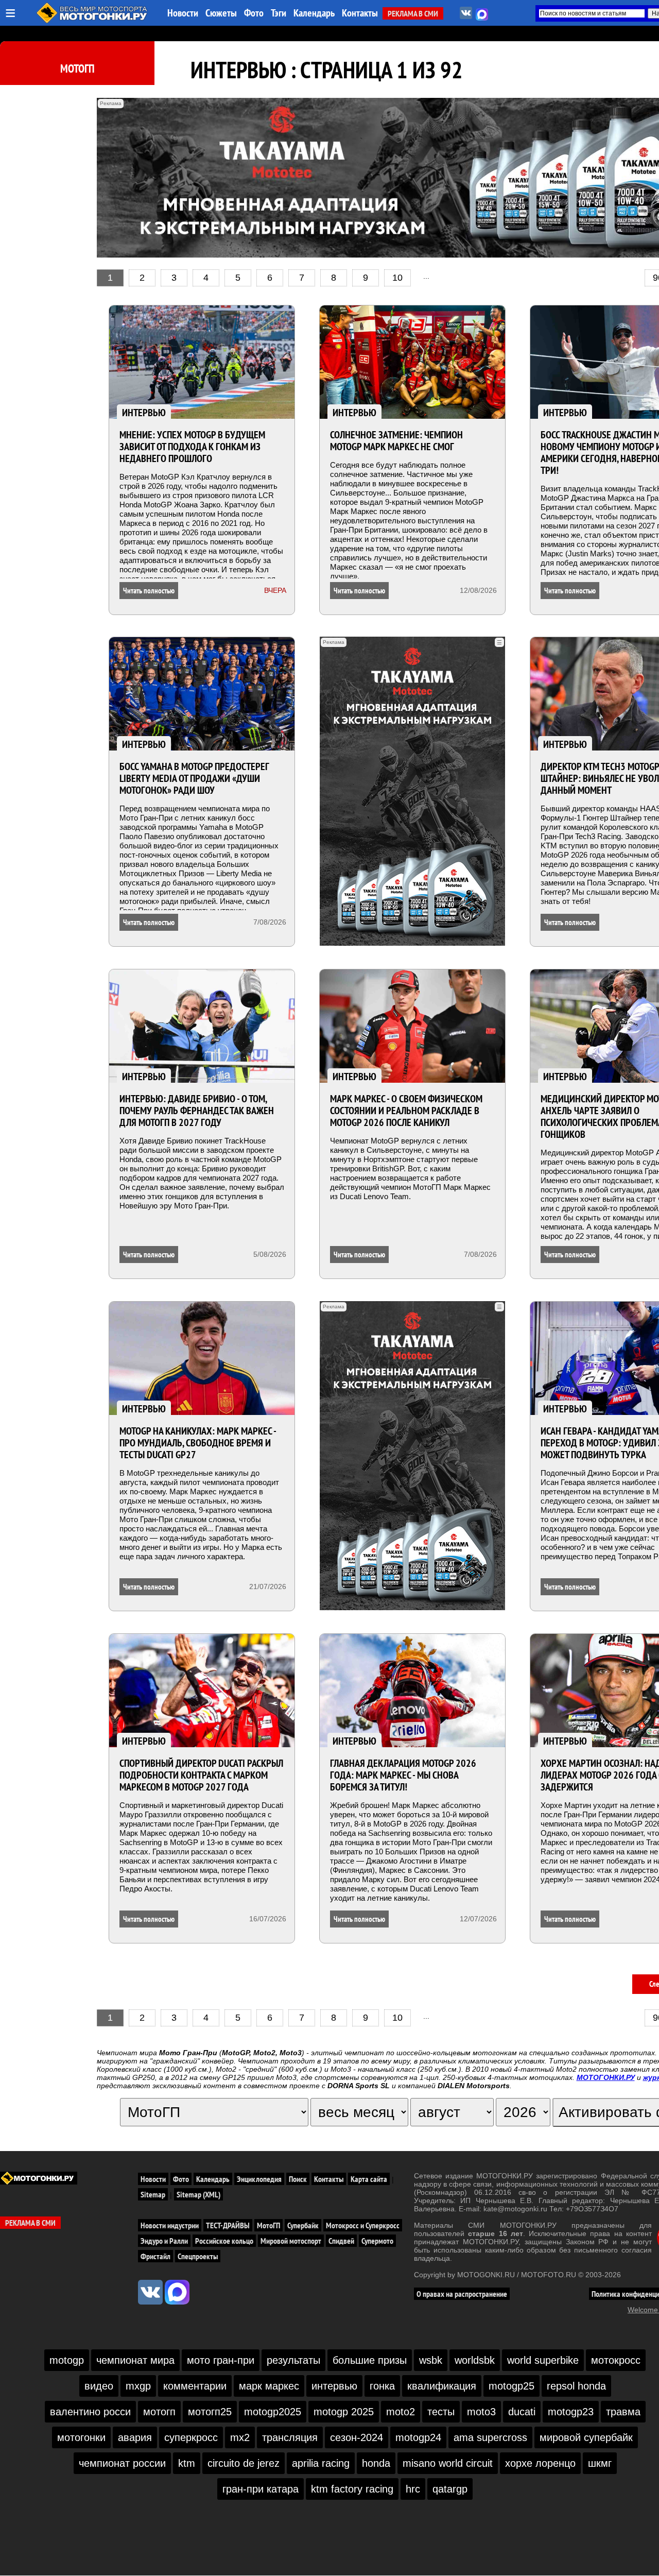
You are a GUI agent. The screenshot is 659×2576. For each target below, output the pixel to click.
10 (397, 278)
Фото (254, 13)
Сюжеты (221, 13)
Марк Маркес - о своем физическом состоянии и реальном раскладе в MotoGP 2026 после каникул (406, 1111)
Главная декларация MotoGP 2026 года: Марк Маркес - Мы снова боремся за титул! (403, 1775)
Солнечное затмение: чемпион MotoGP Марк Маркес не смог (396, 441)
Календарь (314, 13)
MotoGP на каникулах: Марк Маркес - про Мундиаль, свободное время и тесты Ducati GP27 (198, 1443)
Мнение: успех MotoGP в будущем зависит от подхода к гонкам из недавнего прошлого (192, 447)
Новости (183, 13)
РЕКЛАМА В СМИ (413, 13)
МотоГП (77, 69)
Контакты (360, 13)
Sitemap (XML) (198, 2194)
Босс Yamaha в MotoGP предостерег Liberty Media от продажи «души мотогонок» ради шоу (194, 778)
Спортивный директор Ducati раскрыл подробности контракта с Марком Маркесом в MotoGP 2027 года (201, 1775)
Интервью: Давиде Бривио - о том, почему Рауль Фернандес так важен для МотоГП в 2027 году (197, 1111)
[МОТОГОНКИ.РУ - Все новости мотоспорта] (93, 21)
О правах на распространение (462, 2294)
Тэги (279, 13)
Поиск (298, 2179)
